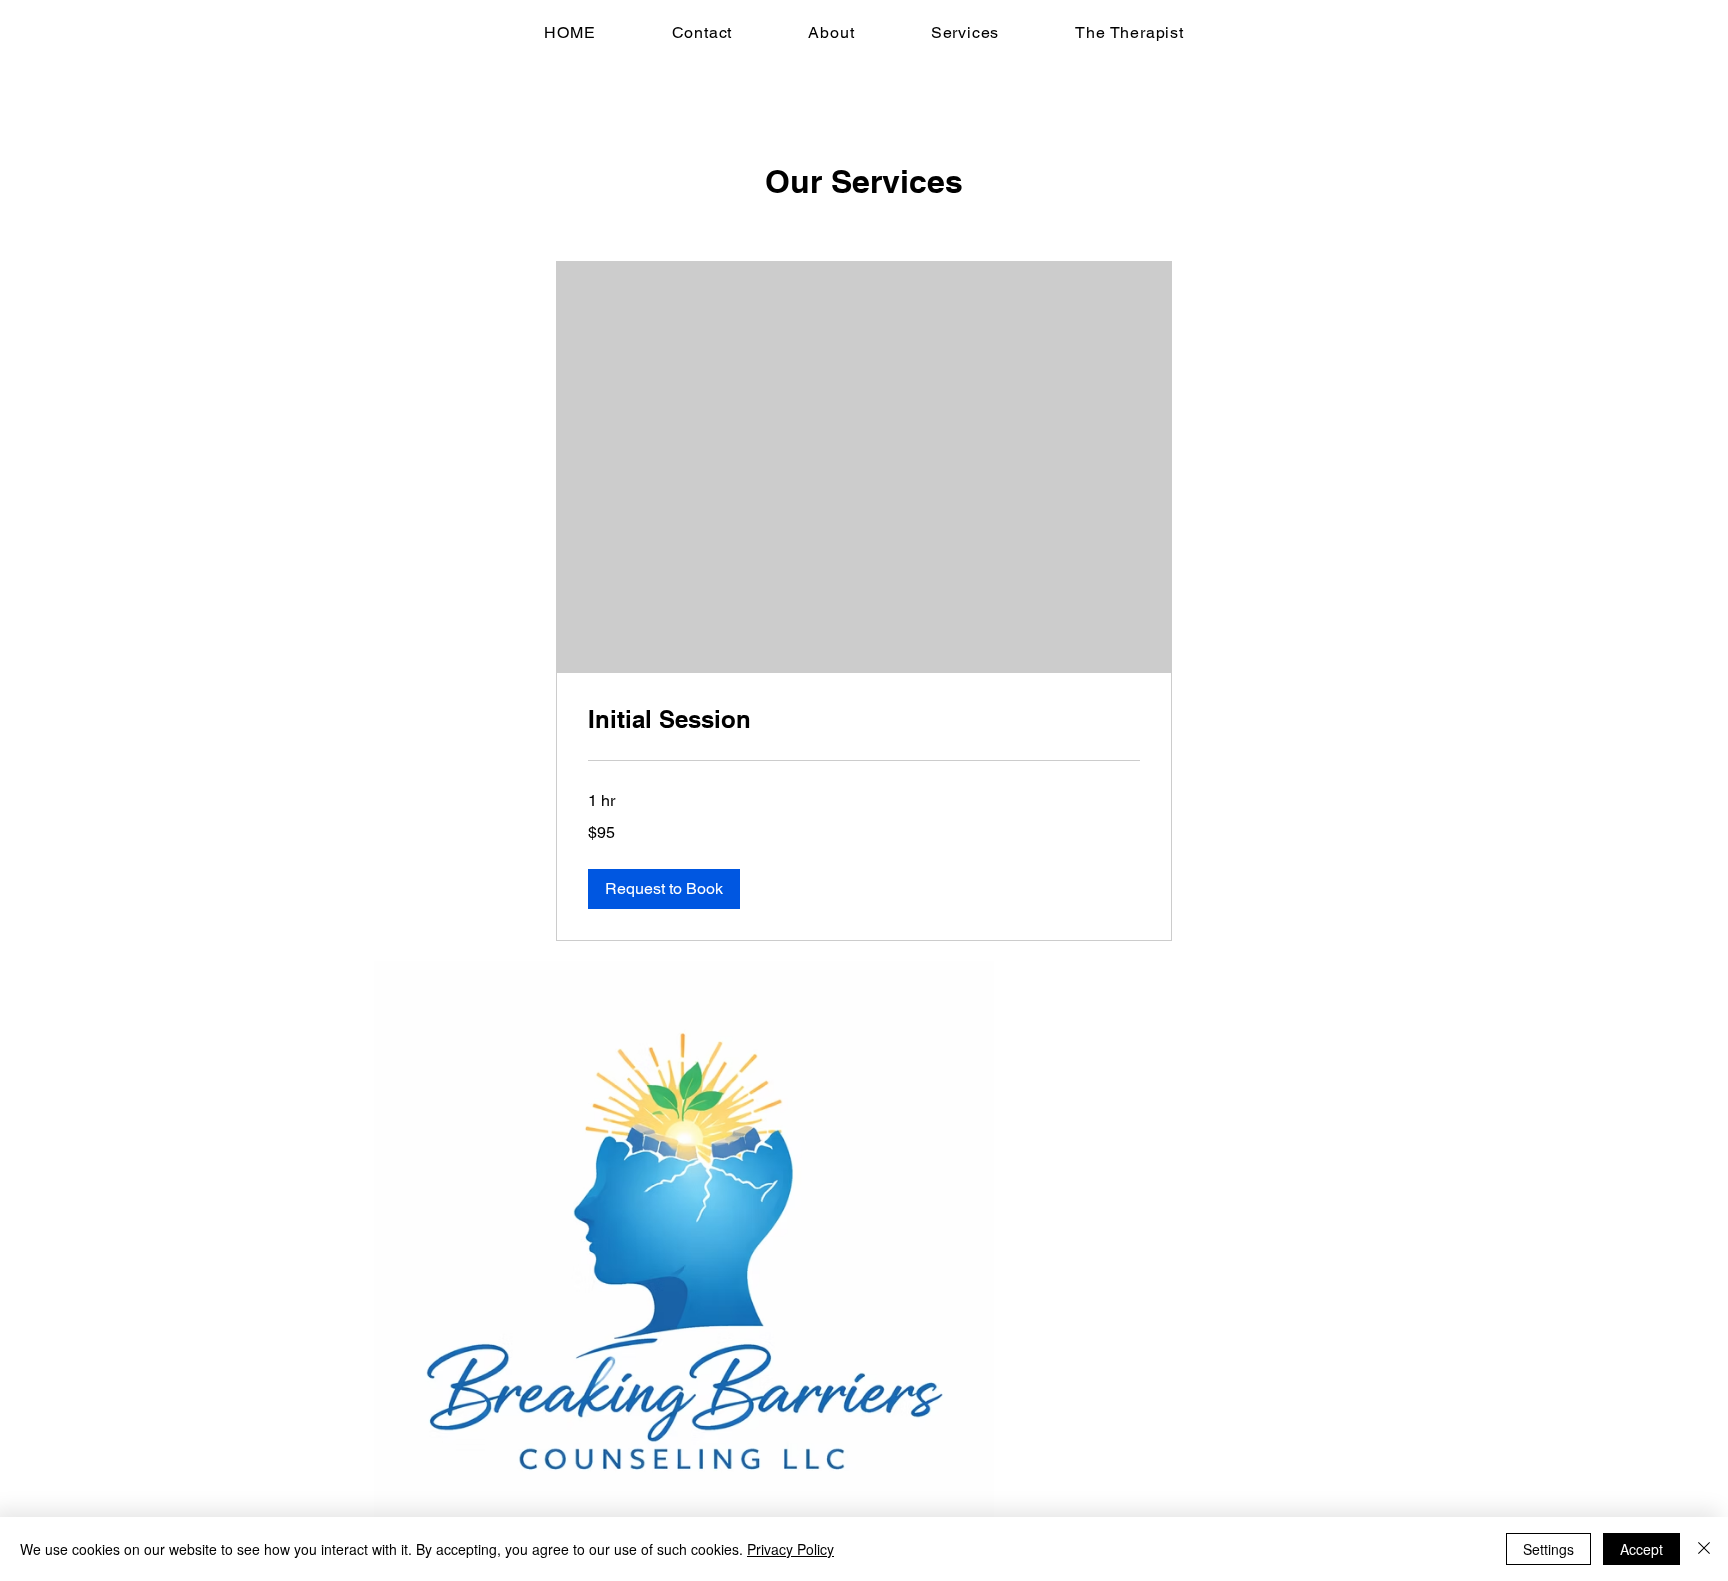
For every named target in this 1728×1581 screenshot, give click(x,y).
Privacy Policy (790, 1549)
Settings (1548, 1549)
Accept (1641, 1549)
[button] (664, 889)
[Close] (1704, 1549)
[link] (864, 720)
